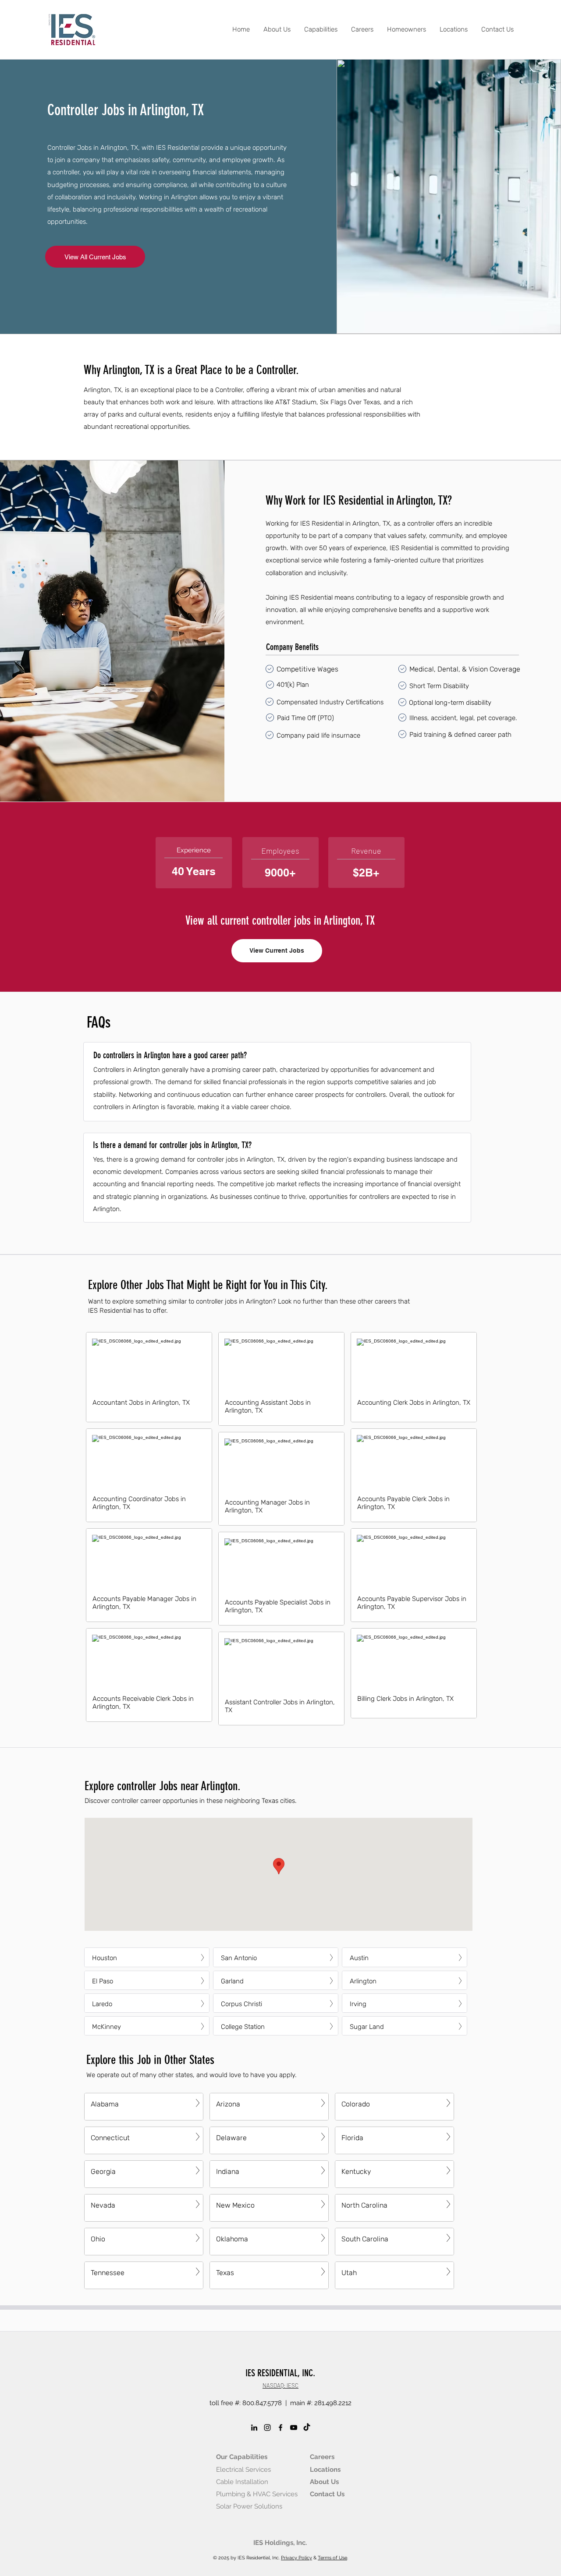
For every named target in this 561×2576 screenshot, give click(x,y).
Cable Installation (242, 2482)
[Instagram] (267, 2428)
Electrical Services (243, 2470)
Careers (322, 2457)
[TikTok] (307, 2428)
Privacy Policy (296, 2558)
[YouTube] (294, 2428)
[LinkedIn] (254, 2428)
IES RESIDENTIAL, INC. (280, 2373)
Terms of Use (332, 2558)
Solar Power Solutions (249, 2506)
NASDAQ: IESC (280, 2385)
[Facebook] (280, 2428)
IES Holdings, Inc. (280, 2543)
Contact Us (327, 2494)
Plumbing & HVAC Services (257, 2494)
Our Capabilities (242, 2457)
